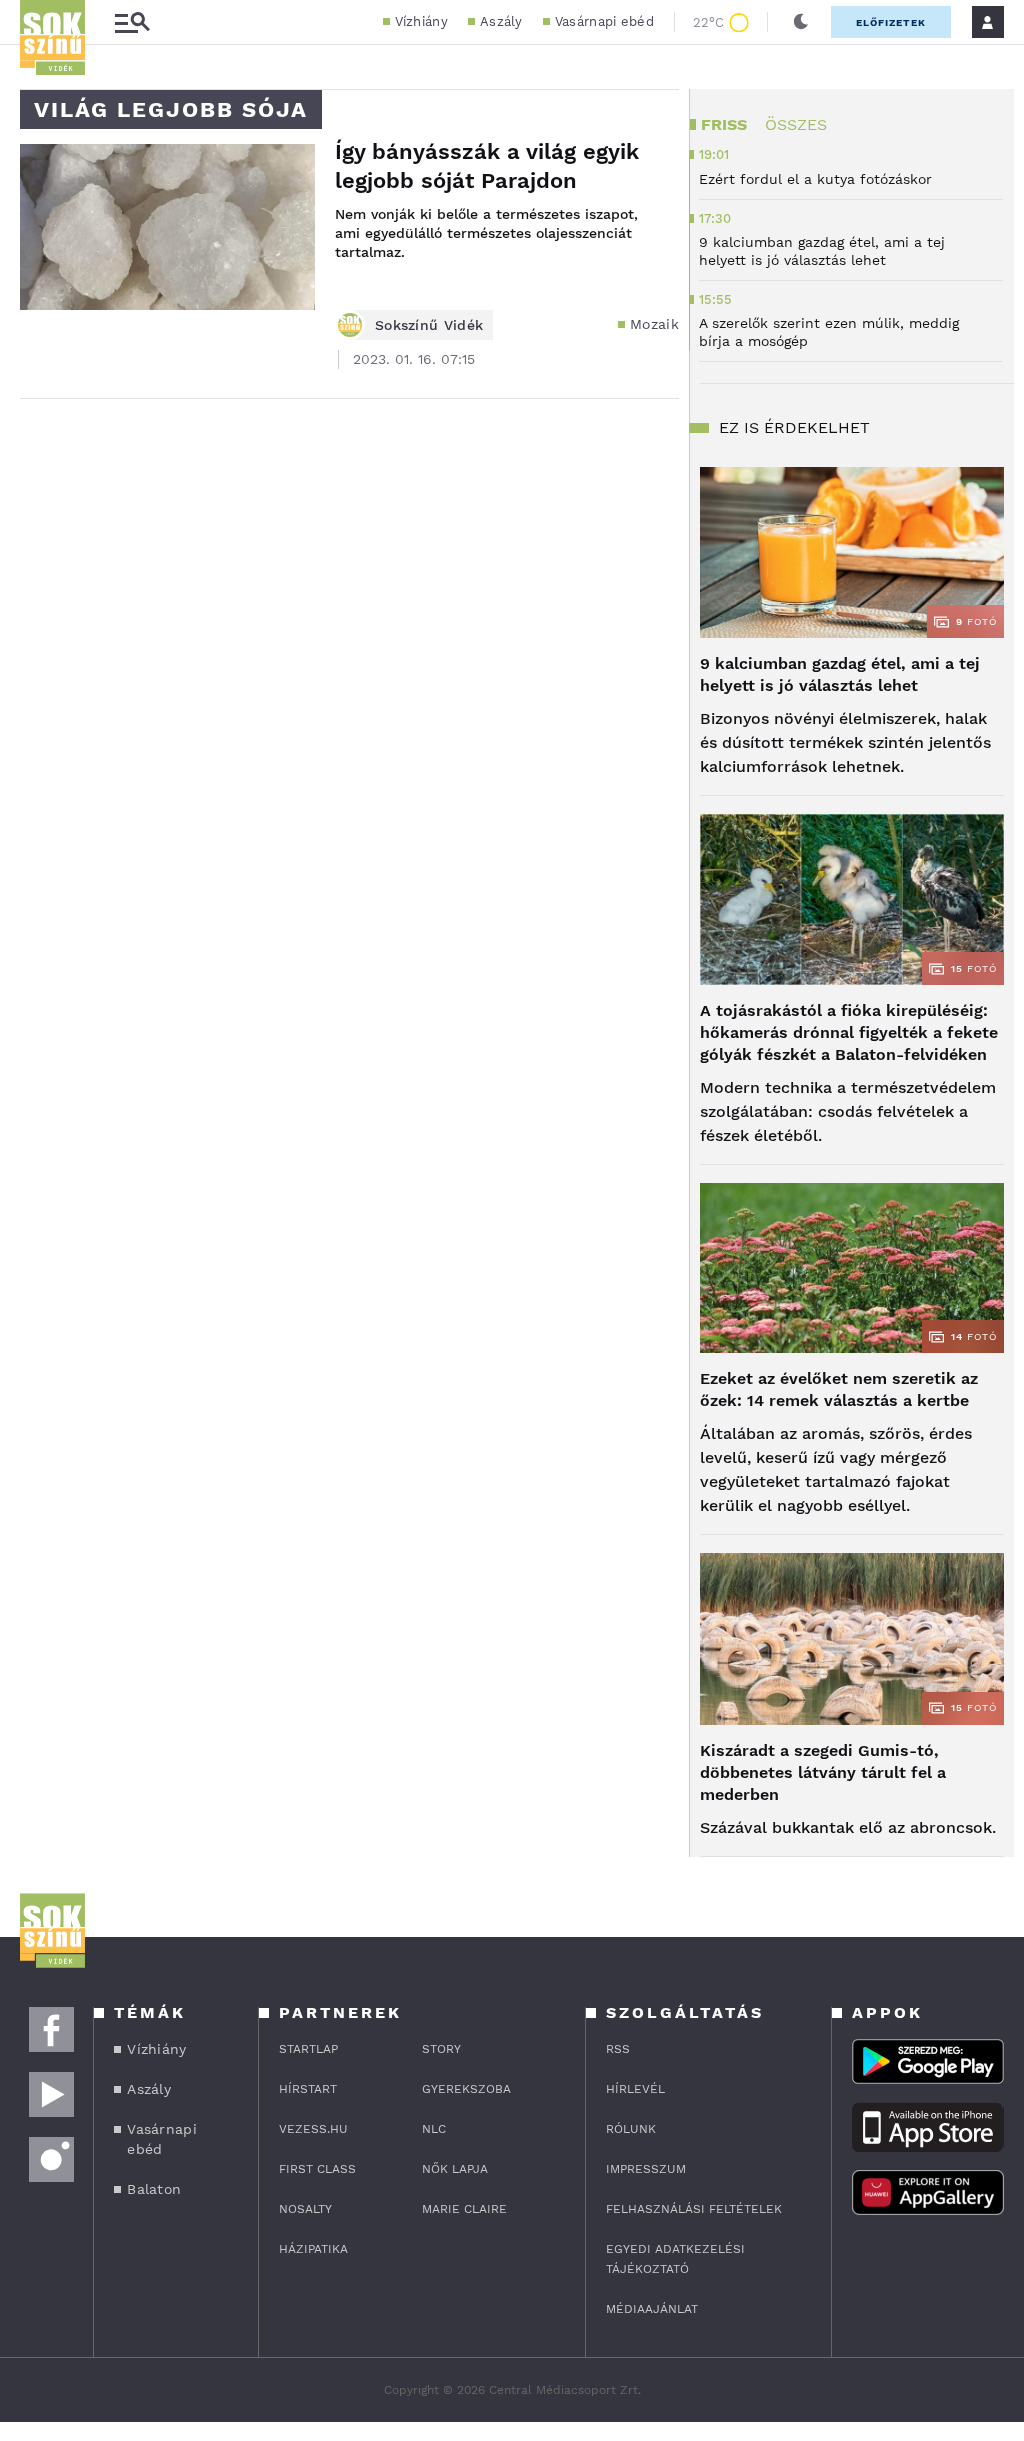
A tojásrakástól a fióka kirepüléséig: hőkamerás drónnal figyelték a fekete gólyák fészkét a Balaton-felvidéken (849, 1032)
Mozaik (654, 324)
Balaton (154, 2189)
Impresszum (646, 2169)
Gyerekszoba (466, 2089)
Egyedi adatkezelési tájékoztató (675, 2259)
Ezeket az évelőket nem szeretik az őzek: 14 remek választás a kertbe (839, 1389)
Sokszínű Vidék (429, 325)
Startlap (308, 2049)
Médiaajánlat (652, 2309)
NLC (434, 2129)
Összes (796, 124)
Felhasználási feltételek (694, 2209)
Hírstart (308, 2089)
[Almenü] (132, 22)
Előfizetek (891, 22)
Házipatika (313, 2249)
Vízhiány (421, 21)
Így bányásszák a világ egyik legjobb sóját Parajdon (487, 166)
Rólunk (631, 2129)
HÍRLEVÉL (635, 2089)
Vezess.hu (313, 2129)
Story (441, 2049)
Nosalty (305, 2209)
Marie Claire (464, 2209)
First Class (317, 2169)
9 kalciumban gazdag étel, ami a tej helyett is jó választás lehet (840, 674)
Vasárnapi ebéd (604, 21)
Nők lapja (455, 2169)
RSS (618, 2049)
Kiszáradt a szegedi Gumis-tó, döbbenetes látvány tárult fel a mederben (823, 1772)
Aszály (501, 21)
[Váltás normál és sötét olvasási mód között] (801, 22)
